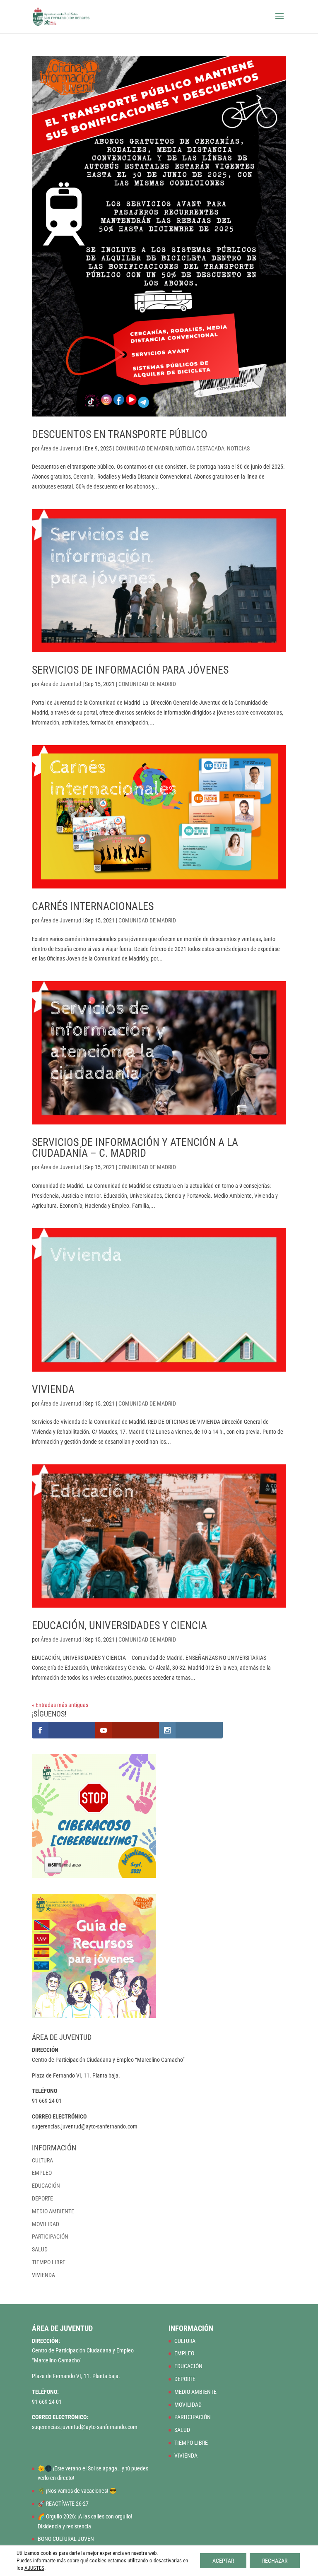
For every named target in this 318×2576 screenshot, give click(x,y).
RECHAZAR (275, 2561)
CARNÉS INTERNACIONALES (93, 906)
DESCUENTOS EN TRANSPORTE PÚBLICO (120, 434)
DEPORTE (42, 2198)
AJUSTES (34, 2568)
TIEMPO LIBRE (49, 2262)
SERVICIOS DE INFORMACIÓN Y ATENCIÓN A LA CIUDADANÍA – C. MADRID (135, 1148)
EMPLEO (42, 2173)
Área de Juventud (61, 448)
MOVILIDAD (46, 2224)
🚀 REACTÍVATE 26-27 (63, 2504)
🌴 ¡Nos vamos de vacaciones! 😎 (77, 2491)
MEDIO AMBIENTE (53, 2211)
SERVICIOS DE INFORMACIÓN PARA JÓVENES (130, 670)
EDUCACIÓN (46, 2186)
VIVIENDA (53, 1389)
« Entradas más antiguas (60, 1705)
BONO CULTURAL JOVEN (66, 2539)
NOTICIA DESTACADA (200, 448)
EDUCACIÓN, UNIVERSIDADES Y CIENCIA (119, 1625)
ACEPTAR (223, 2561)
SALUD (40, 2249)
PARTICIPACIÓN (50, 2237)
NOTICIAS (238, 448)
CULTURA (42, 2160)
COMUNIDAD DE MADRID (144, 448)
